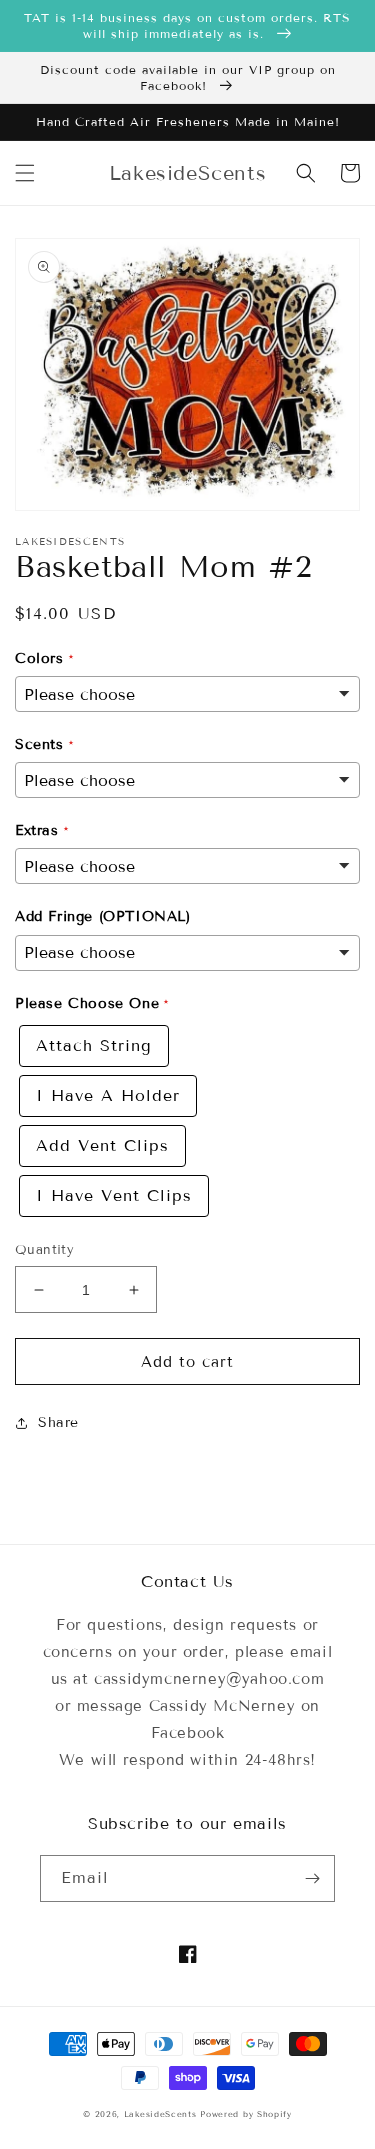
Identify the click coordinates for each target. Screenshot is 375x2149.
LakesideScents (162, 2114)
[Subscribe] (312, 1878)
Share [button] (58, 1422)
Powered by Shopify (246, 2114)
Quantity (44, 1250)
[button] (25, 173)
